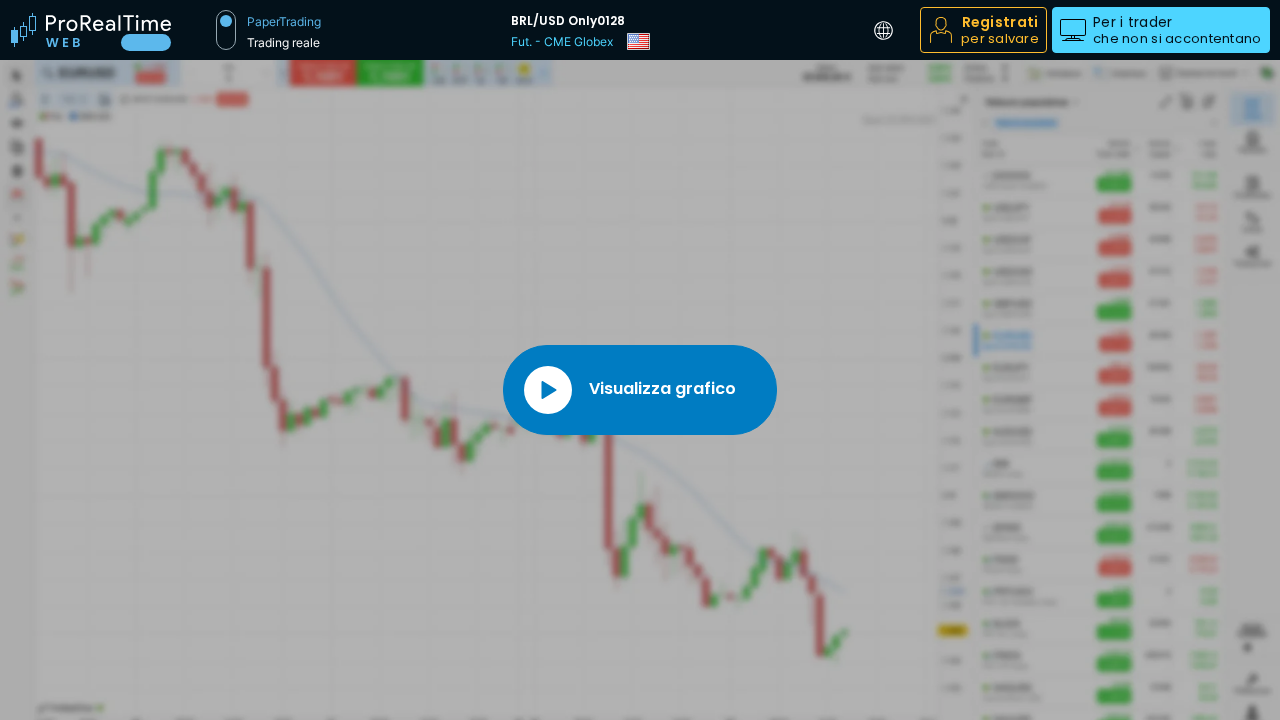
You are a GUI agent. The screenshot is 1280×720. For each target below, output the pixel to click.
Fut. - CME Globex (562, 41)
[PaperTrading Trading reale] (226, 30)
